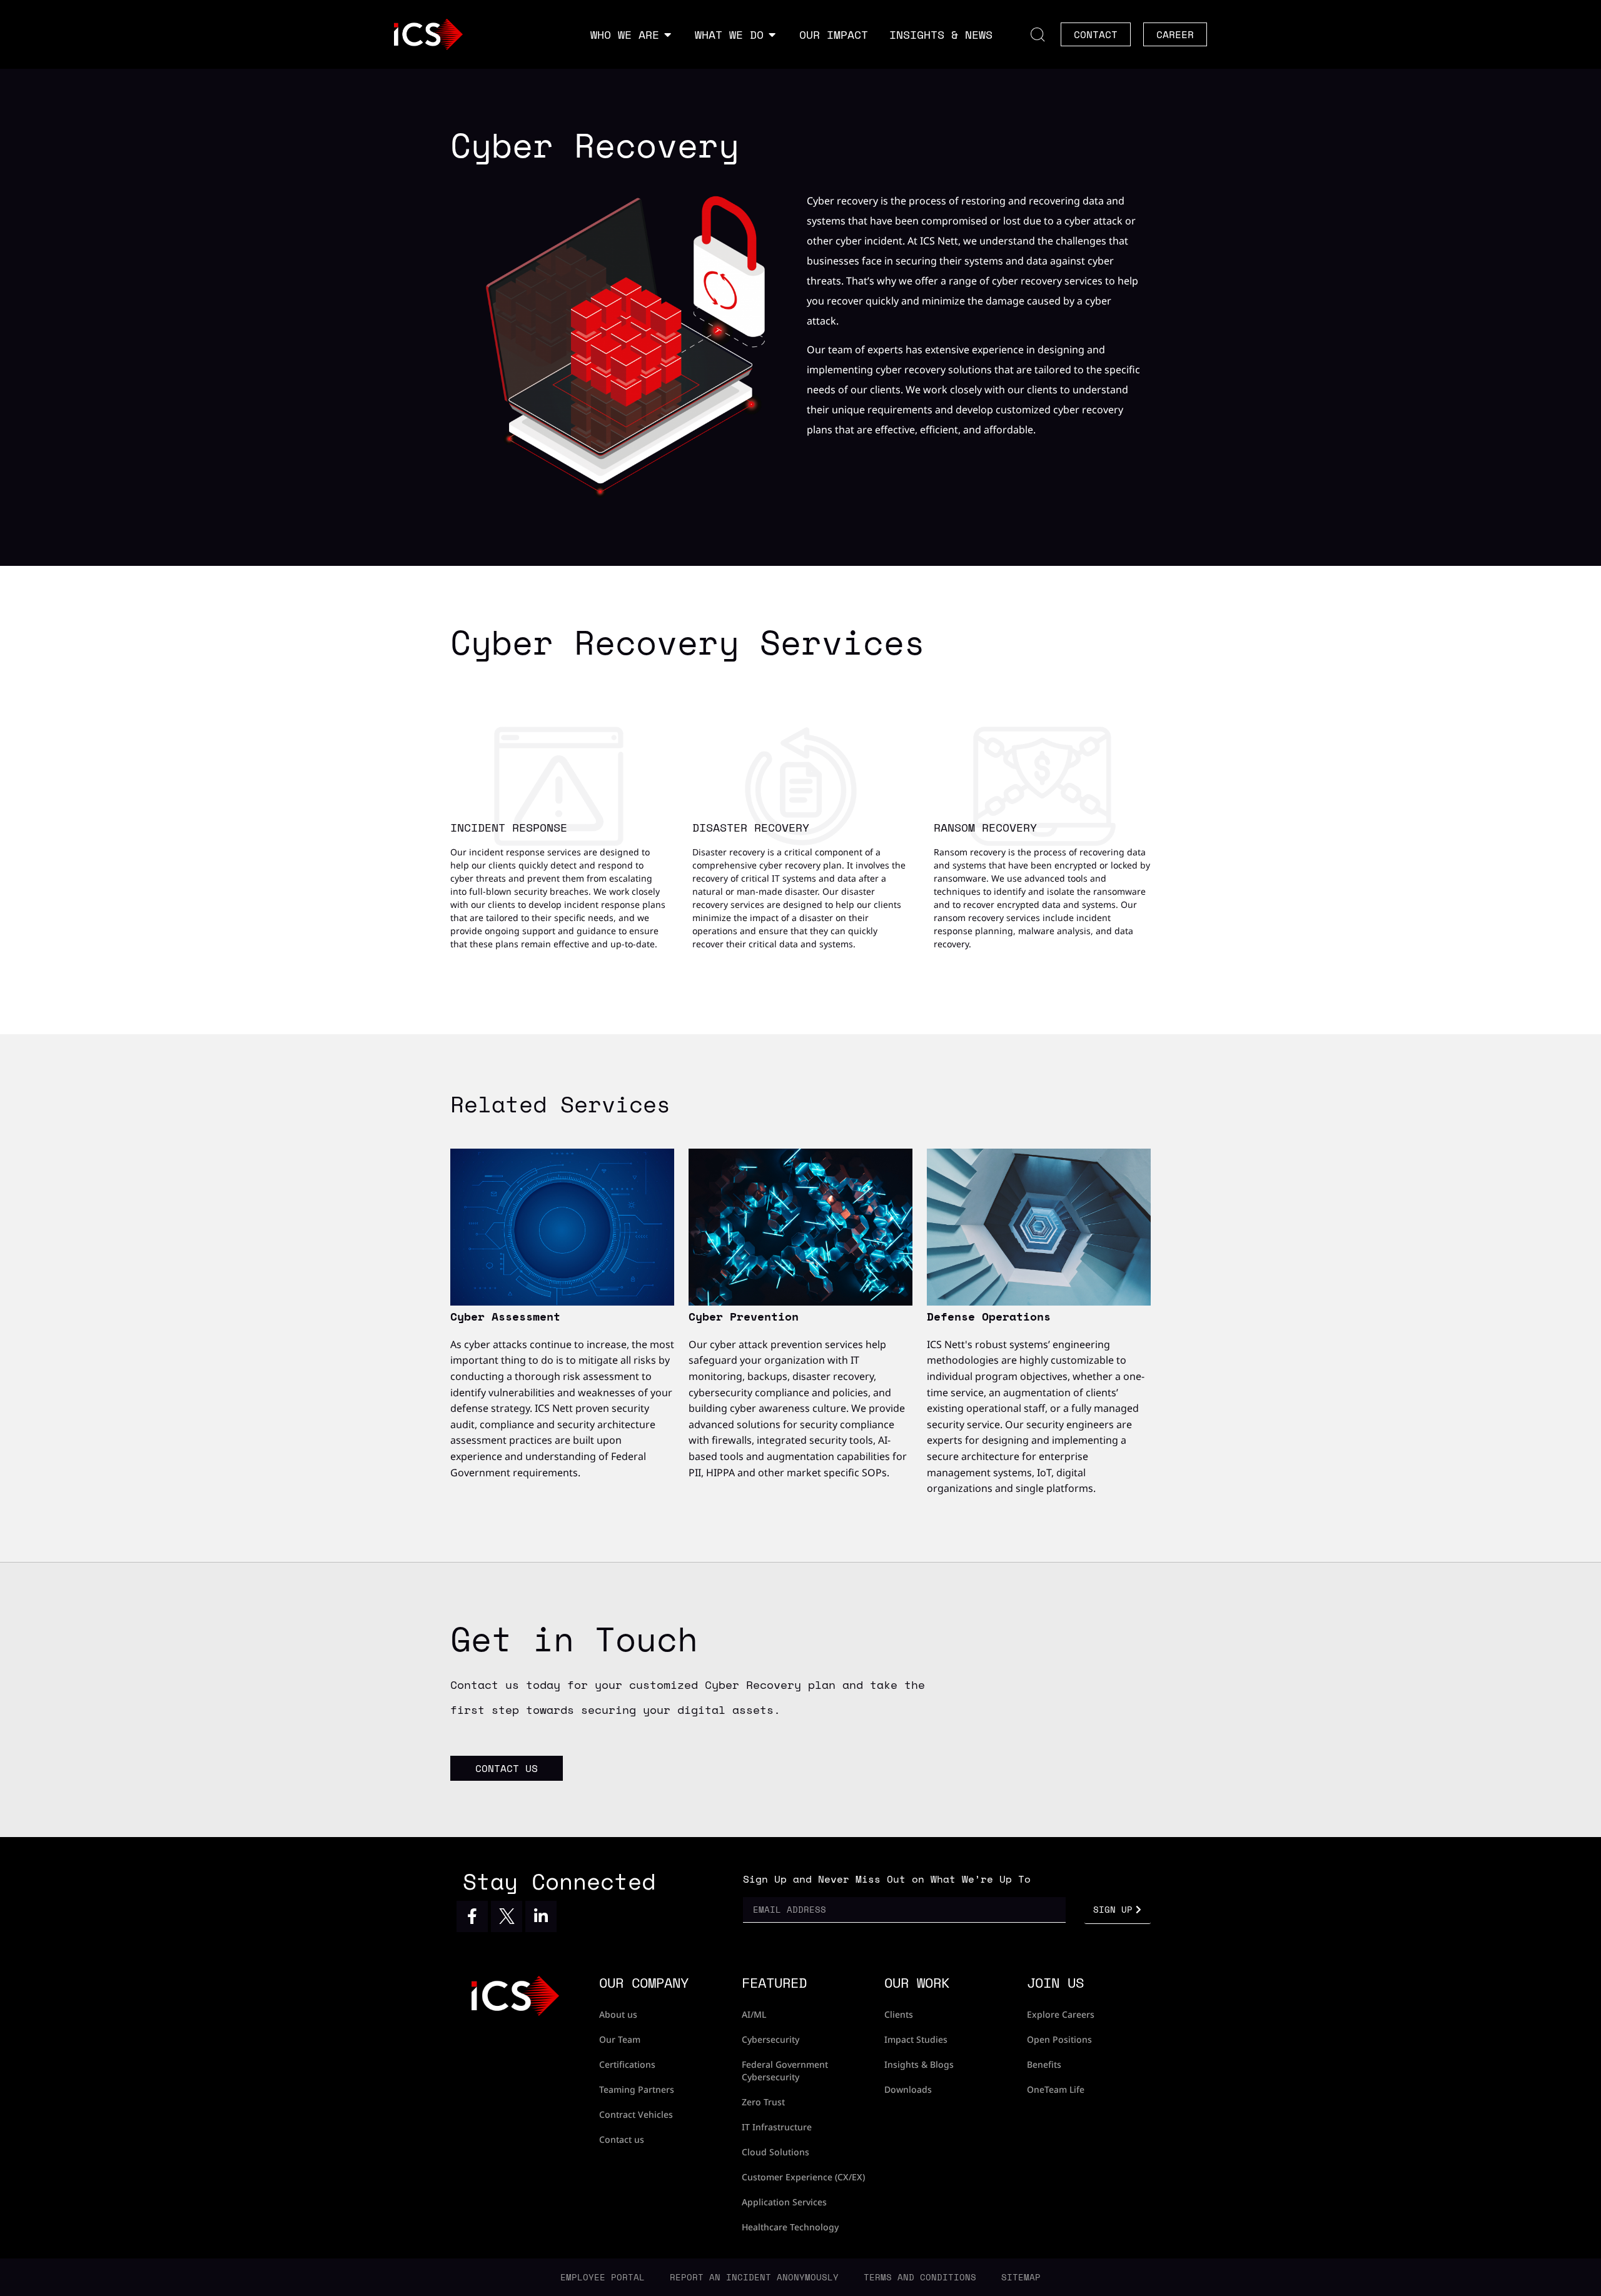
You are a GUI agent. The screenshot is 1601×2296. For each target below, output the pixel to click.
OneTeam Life (1056, 2089)
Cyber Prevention (744, 1316)
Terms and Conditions (920, 2277)
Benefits (1044, 2064)
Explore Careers (1061, 2014)
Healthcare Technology (790, 2227)
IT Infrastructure (777, 2127)
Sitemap (1021, 2277)
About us (618, 2014)
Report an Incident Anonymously (754, 2277)
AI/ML (754, 2014)
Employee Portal (603, 2277)
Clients (899, 2014)
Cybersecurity (770, 2039)
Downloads (908, 2089)
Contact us (622, 2139)
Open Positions (1059, 2039)
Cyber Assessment (505, 1316)
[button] (1038, 34)
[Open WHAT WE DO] (772, 35)
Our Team (620, 2039)
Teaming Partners (637, 2089)
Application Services (784, 2202)
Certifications (627, 2064)
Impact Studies (916, 2039)
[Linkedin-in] (541, 1916)
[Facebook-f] (472, 1916)
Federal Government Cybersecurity (785, 2071)
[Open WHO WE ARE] (668, 35)
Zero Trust (763, 2102)
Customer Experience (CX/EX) (803, 2177)
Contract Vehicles (636, 2114)
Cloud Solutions (775, 2152)
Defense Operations (989, 1316)
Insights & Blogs (919, 2064)
